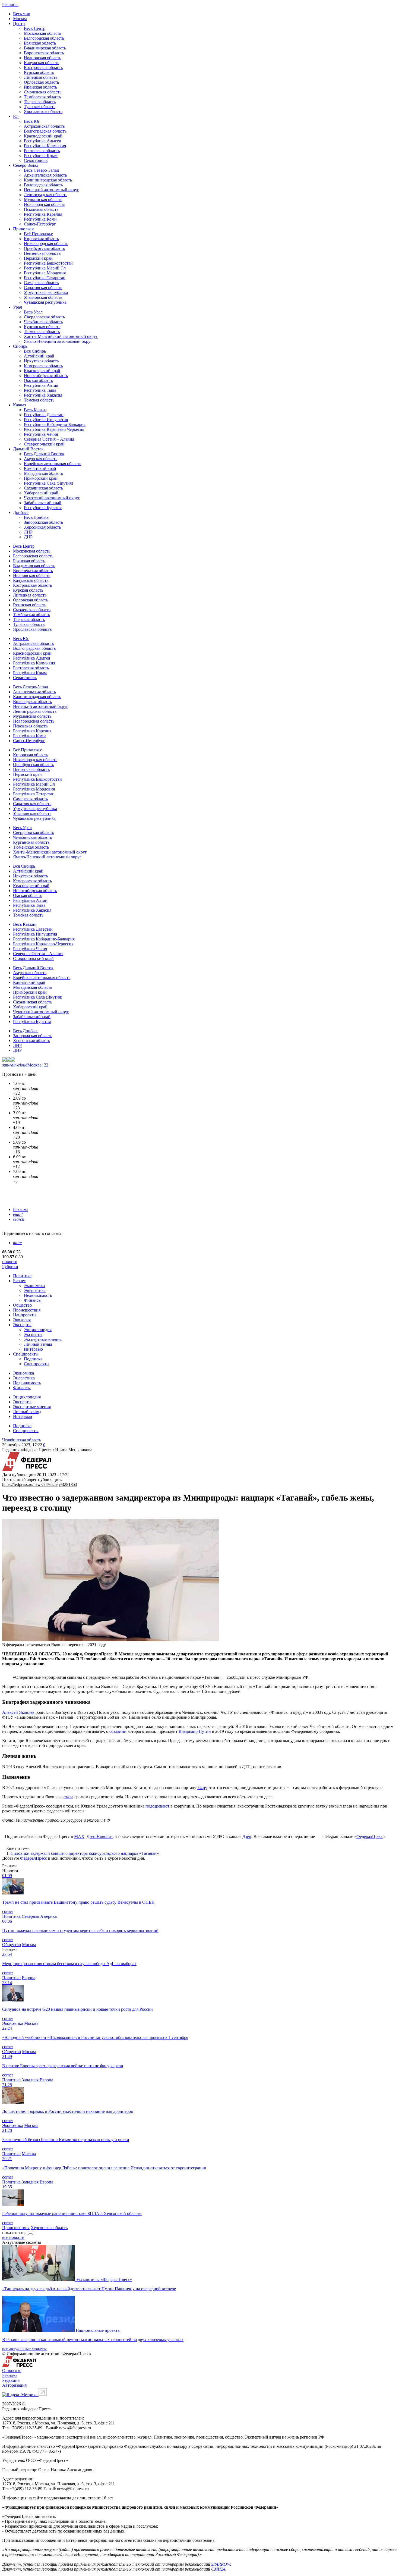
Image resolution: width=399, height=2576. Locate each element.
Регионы (10, 4)
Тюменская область (42, 332)
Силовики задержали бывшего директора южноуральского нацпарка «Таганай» (85, 1853)
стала (68, 1797)
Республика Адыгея (42, 141)
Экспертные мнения (43, 1339)
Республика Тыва (40, 390)
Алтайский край (39, 356)
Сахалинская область (43, 488)
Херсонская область (42, 527)
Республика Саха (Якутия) (48, 483)
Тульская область (40, 107)
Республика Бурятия (43, 508)
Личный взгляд (38, 1344)
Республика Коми (40, 219)
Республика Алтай (41, 385)
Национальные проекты (98, 2330)
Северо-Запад (26, 165)
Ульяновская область (43, 297)
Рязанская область (40, 87)
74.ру (202, 1788)
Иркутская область (41, 361)
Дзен (247, 1836)
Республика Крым (41, 156)
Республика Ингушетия (46, 420)
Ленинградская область (46, 195)
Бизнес (19, 1281)
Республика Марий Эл (45, 268)
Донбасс (21, 512)
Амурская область (41, 459)
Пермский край (38, 258)
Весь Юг (32, 121)
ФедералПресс (370, 1836)
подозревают (157, 1806)
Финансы (33, 1300)
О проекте (12, 2371)
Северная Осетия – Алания (49, 439)
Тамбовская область (42, 97)
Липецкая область (41, 77)
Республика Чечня (41, 434)
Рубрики (10, 1267)
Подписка (33, 1359)
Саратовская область (43, 288)
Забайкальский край (43, 503)
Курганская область (42, 327)
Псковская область (41, 209)
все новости (13, 2237)
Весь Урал (33, 312)
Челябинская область (43, 322)
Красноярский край (42, 371)
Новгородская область (45, 204)
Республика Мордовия (45, 273)
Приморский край (41, 478)
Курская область (39, 72)
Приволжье (24, 229)
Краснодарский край (43, 136)
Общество (22, 1305)
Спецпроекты (26, 1354)
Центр (19, 23)
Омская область (38, 380)
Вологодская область (43, 185)
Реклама (21, 1209)
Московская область (42, 33)
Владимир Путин (195, 1731)
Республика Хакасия (43, 395)
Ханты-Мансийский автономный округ (61, 336)
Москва (20, 19)
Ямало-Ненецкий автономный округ (58, 341)
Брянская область (40, 43)
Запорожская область (43, 522)
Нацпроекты (25, 1315)
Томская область (39, 400)
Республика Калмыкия (45, 146)
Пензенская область (42, 253)
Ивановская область (42, 58)
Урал (18, 307)
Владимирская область (45, 48)
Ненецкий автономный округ (51, 190)
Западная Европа (37, 2080)
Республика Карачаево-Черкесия (54, 429)
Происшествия (27, 1310)
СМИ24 (218, 2569)
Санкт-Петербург (40, 224)
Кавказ (19, 405)
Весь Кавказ (35, 410)
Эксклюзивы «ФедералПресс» (104, 2280)
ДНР (28, 537)
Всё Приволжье (38, 234)
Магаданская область (43, 473)
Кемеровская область (43, 366)
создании (118, 1731)
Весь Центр (35, 28)
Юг (16, 116)
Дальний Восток (28, 449)
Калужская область (42, 63)
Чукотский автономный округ (52, 498)
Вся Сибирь (35, 351)
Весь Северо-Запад (41, 170)
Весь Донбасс (37, 517)
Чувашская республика (45, 302)
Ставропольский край (44, 444)
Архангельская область (45, 175)
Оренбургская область (44, 248)
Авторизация (14, 2385)
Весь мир (22, 14)
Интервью (33, 1349)
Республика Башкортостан (48, 263)
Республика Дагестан (44, 415)
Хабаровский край (41, 493)
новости (10, 1262)
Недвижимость (38, 1295)
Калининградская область (48, 180)
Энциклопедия (38, 1330)
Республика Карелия (43, 214)
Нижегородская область (46, 244)
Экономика (34, 1286)
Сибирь (20, 346)
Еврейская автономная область (53, 464)
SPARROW (221, 2564)
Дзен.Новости (100, 1836)
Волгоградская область (45, 131)
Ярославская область (43, 112)
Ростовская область (42, 151)
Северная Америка (39, 1916)
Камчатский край (40, 468)
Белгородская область (44, 38)
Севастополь (36, 160)
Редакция (11, 2380)
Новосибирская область (46, 376)
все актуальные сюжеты (24, 2349)
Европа (28, 1978)
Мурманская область (43, 200)
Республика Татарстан (45, 278)
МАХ (79, 1836)
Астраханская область (44, 126)
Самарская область (41, 283)
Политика (22, 1276)
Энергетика (35, 1290)
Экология (22, 1320)
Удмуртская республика (46, 292)
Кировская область (41, 239)
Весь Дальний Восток (44, 454)
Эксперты (22, 1325)
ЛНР (28, 532)
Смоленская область (43, 92)
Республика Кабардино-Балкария (55, 424)
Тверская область (40, 102)
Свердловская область (44, 317)
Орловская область (41, 82)
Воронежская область (44, 53)
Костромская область (43, 68)
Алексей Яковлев (18, 1712)
